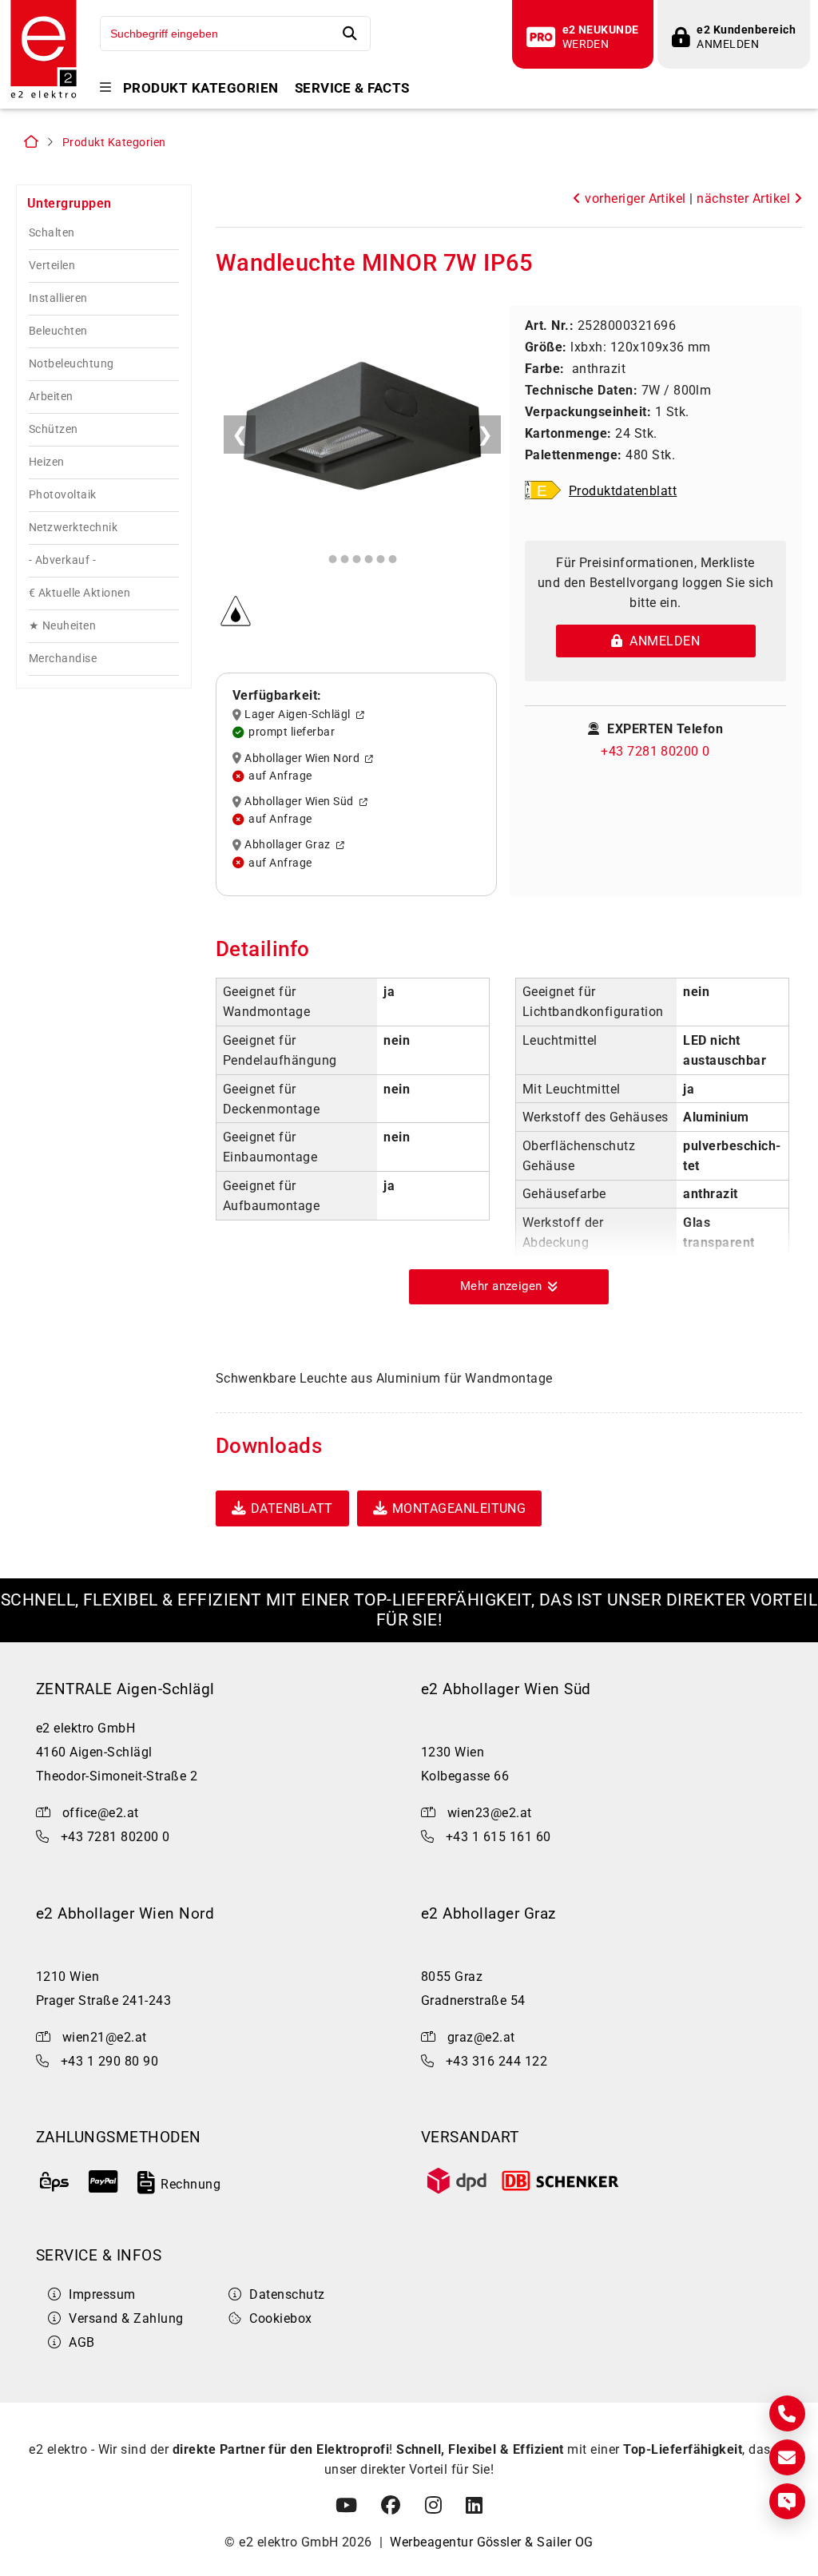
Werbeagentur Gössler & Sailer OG (491, 2542)
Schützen (54, 429)
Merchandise (63, 659)
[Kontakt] (787, 2413)
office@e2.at (101, 1813)
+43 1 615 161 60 (498, 1837)
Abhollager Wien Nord (305, 758)
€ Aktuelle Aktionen (79, 593)
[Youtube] (346, 2506)
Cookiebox (280, 2318)
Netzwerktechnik (73, 528)
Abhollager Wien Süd (302, 802)
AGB (81, 2342)
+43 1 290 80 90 (109, 2061)
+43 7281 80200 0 (655, 751)
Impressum (102, 2294)
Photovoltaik (63, 495)
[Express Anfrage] (787, 2501)
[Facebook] (391, 2506)
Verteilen (52, 266)
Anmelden (661, 641)
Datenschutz (287, 2294)
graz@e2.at (481, 2037)
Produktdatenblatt (623, 491)
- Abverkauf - (62, 560)
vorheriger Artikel (634, 198)
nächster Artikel (745, 198)
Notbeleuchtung (71, 364)
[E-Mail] (787, 2457)
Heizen (47, 462)
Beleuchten (58, 331)
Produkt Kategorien (201, 88)
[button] (509, 1287)
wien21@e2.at (105, 2037)
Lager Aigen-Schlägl (300, 715)
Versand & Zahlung (126, 2318)
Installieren (58, 298)
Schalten (52, 233)
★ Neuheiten (62, 626)
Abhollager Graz (290, 845)
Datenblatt (292, 1508)
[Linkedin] (474, 2506)
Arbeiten (51, 397)
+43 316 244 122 (496, 2061)
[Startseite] (44, 96)
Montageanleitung (459, 1508)
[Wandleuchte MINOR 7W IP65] (362, 429)
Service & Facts (352, 88)
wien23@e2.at (490, 1813)
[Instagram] (433, 2506)
